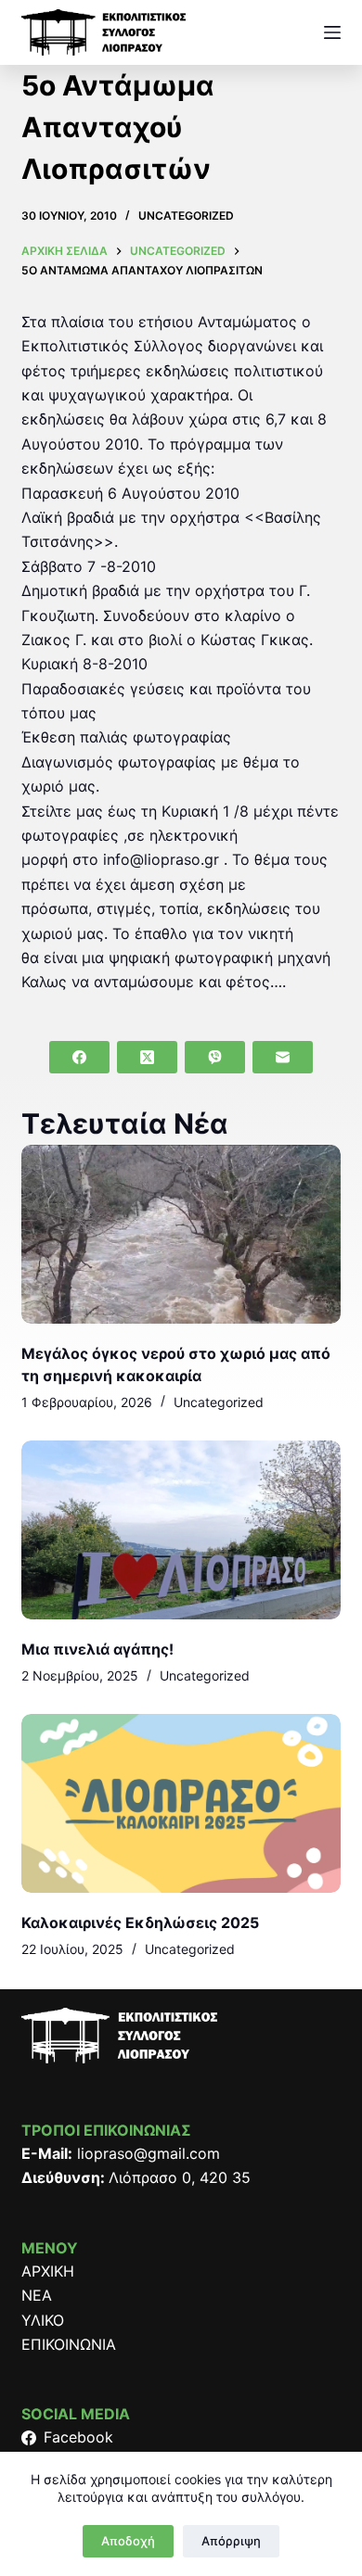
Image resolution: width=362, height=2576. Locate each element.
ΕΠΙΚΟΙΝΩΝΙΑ (69, 2344)
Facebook (78, 2437)
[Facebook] (79, 1057)
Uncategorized (186, 216)
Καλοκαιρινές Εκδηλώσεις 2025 (140, 1922)
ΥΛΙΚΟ (43, 2320)
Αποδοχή (128, 2541)
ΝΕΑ (37, 2295)
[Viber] (215, 1057)
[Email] (283, 1057)
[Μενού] (332, 32)
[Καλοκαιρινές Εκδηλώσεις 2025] (181, 1803)
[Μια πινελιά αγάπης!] (181, 1530)
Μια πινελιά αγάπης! (97, 1649)
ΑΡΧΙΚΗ (48, 2271)
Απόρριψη (231, 2541)
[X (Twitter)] (147, 1057)
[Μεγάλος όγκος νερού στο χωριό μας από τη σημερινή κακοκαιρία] (181, 1234)
